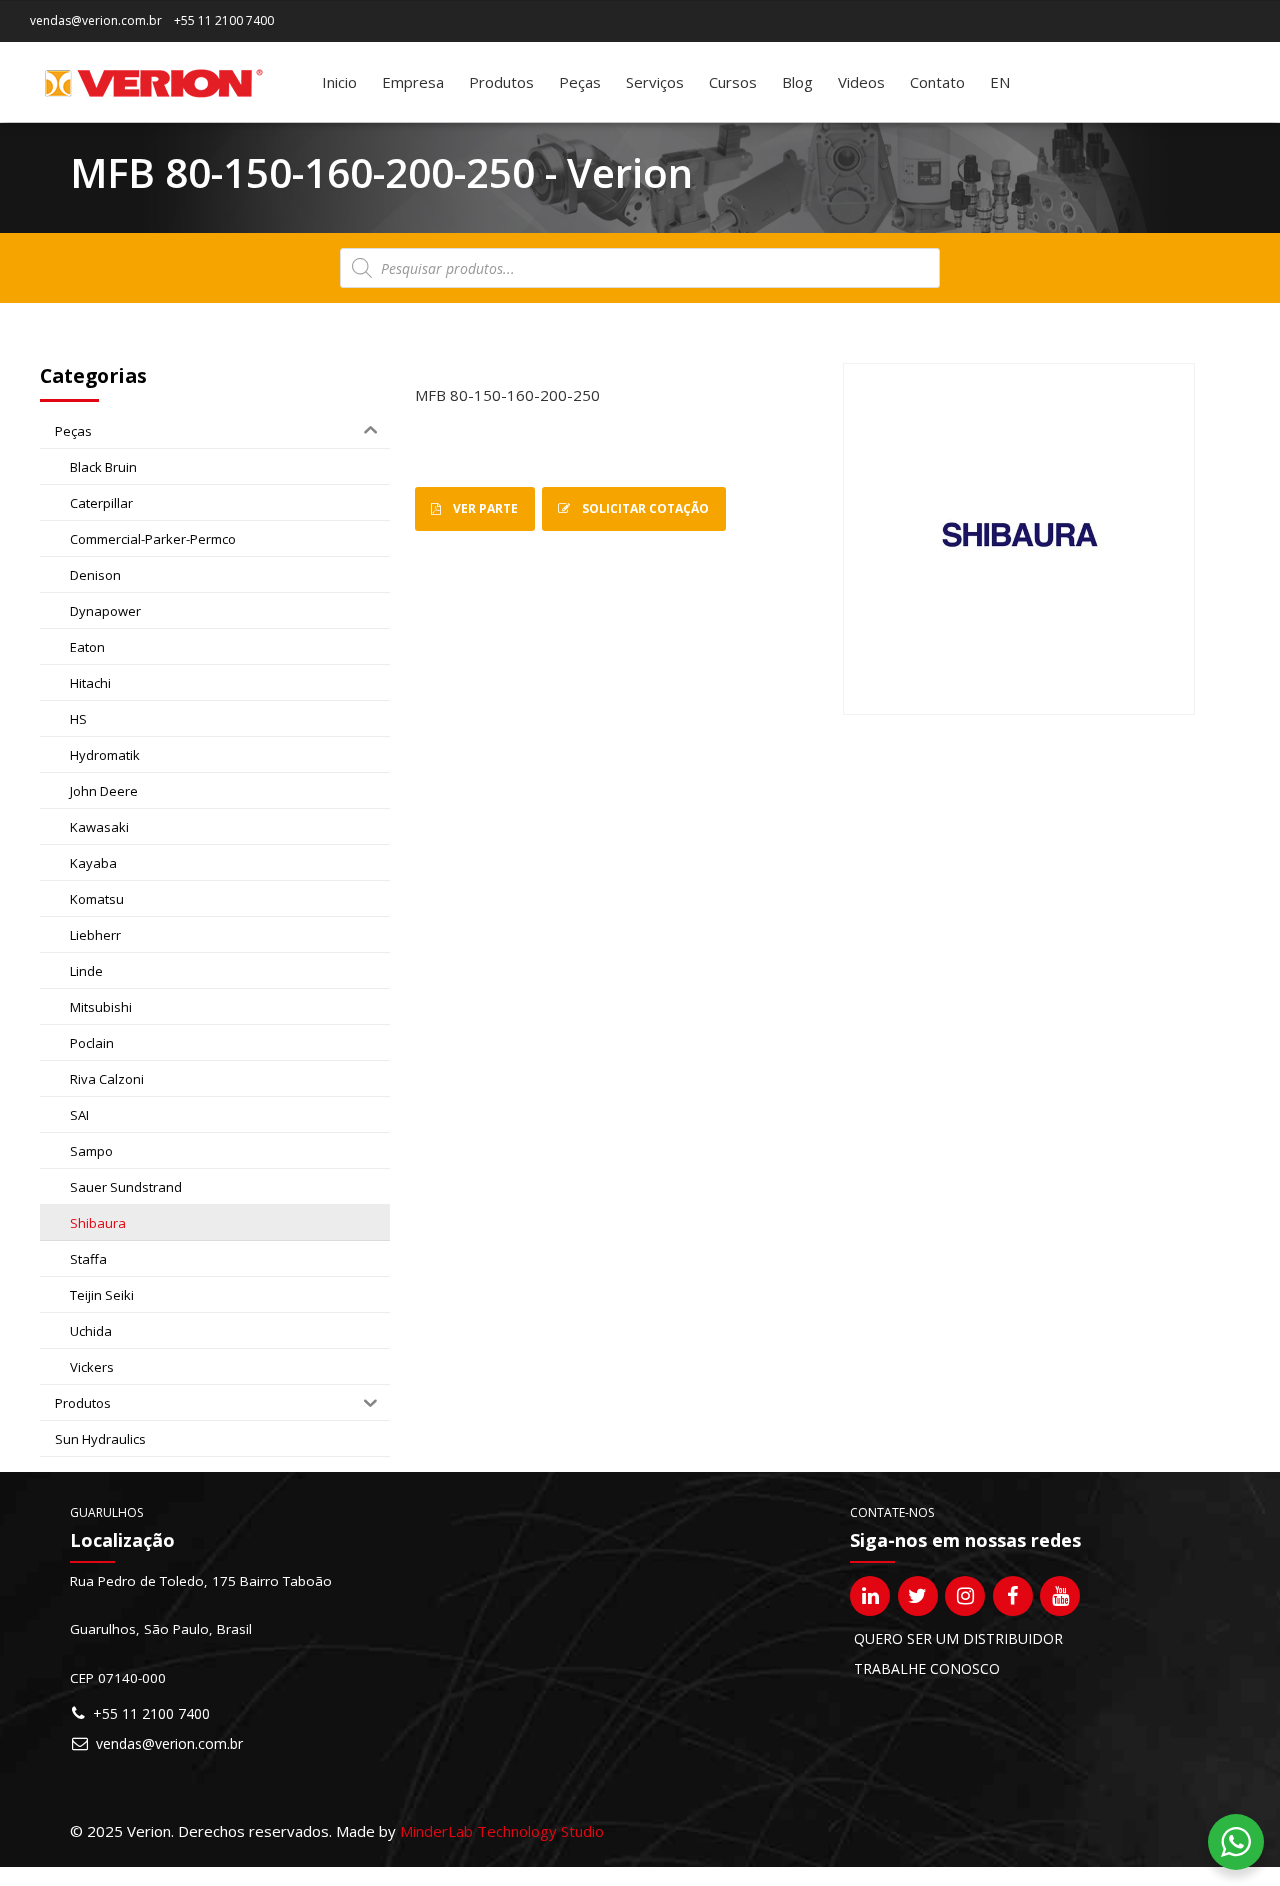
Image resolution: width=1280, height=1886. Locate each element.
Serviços (655, 82)
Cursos (733, 82)
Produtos (501, 82)
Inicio (339, 82)
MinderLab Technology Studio (502, 1831)
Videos (861, 82)
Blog (797, 82)
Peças (580, 82)
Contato (937, 82)
